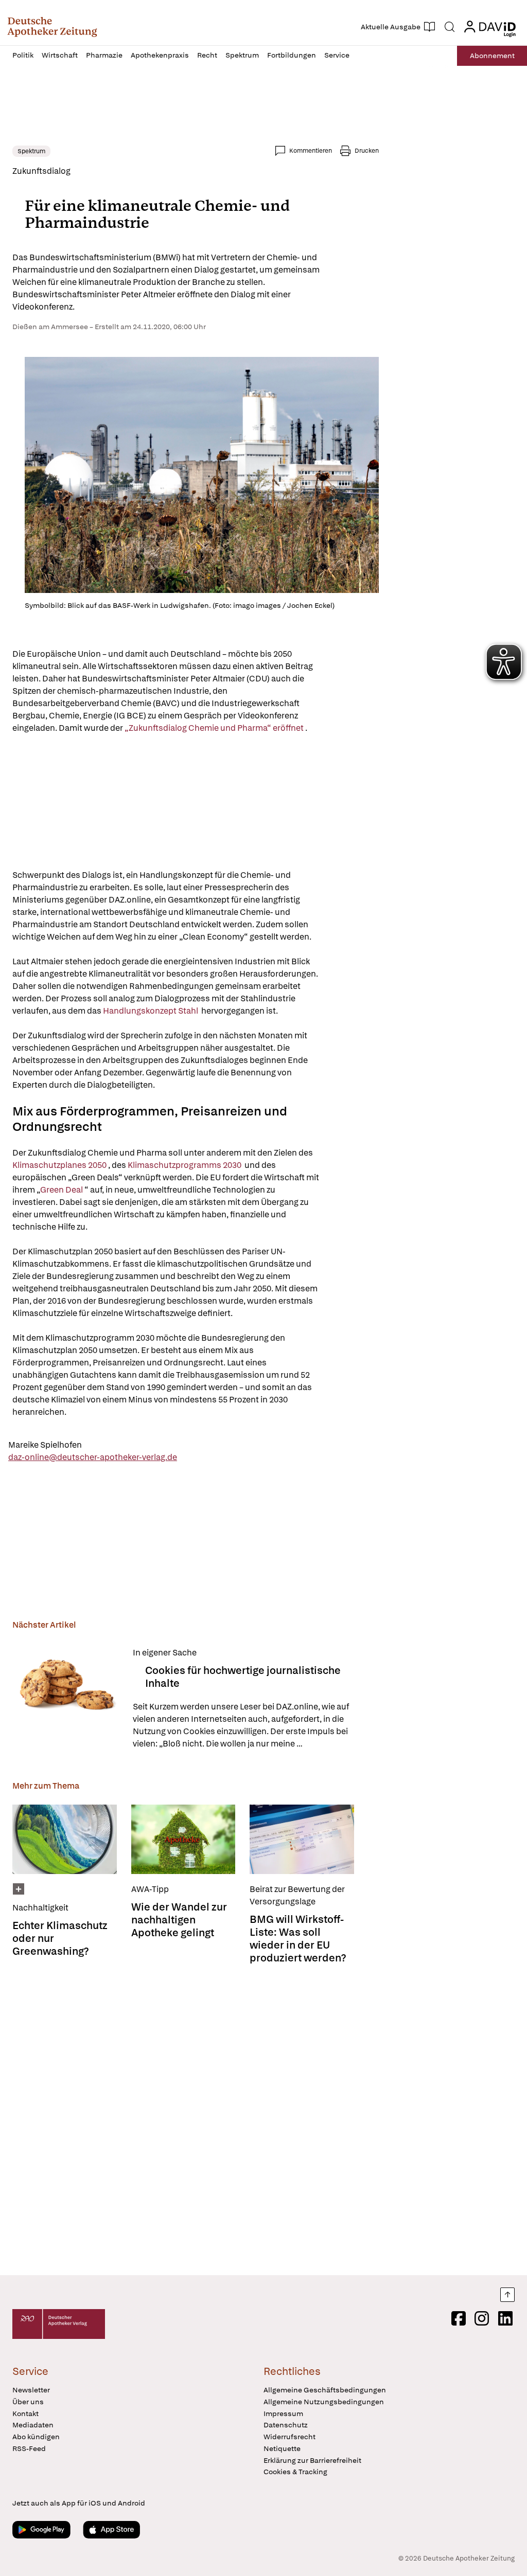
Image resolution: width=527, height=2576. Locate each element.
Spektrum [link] (31, 151)
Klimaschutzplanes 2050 (60, 1165)
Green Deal (62, 1190)
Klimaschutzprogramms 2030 (186, 1165)
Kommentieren (311, 151)
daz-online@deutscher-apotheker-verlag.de (93, 1457)
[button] (52, 27)
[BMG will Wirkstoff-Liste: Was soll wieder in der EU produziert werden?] (302, 1839)
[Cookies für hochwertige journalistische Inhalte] (66, 1698)
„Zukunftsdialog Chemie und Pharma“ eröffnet (215, 728)
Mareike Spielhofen (45, 1445)
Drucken (367, 151)
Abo (492, 56)
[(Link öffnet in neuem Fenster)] (246, 679)
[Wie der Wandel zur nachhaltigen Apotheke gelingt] (183, 1839)
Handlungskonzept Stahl (152, 1011)
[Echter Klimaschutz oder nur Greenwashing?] (65, 1839)
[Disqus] (196, 2117)
